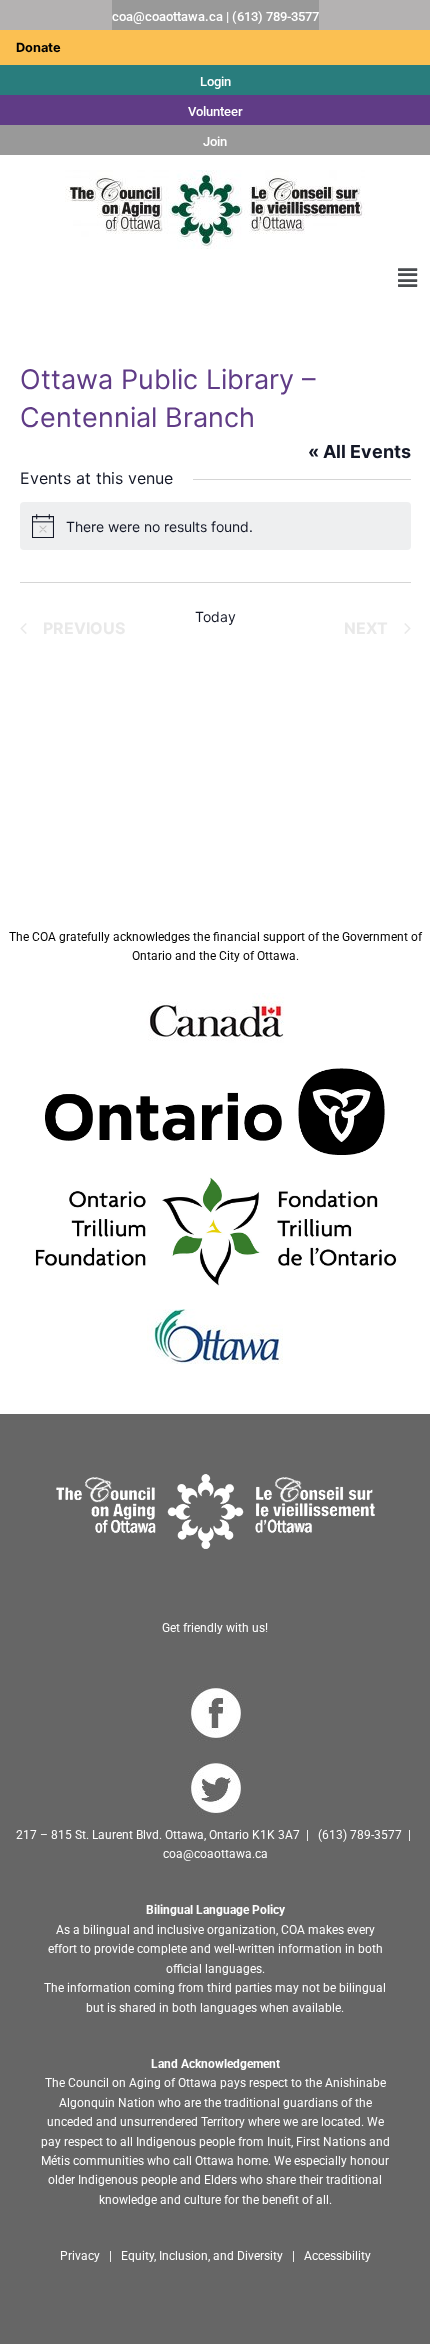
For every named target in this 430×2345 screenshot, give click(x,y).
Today (215, 616)
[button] (408, 277)
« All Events (359, 451)
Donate (38, 47)
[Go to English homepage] (215, 209)
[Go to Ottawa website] (215, 1336)
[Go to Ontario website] (215, 1111)
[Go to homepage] (215, 1511)
